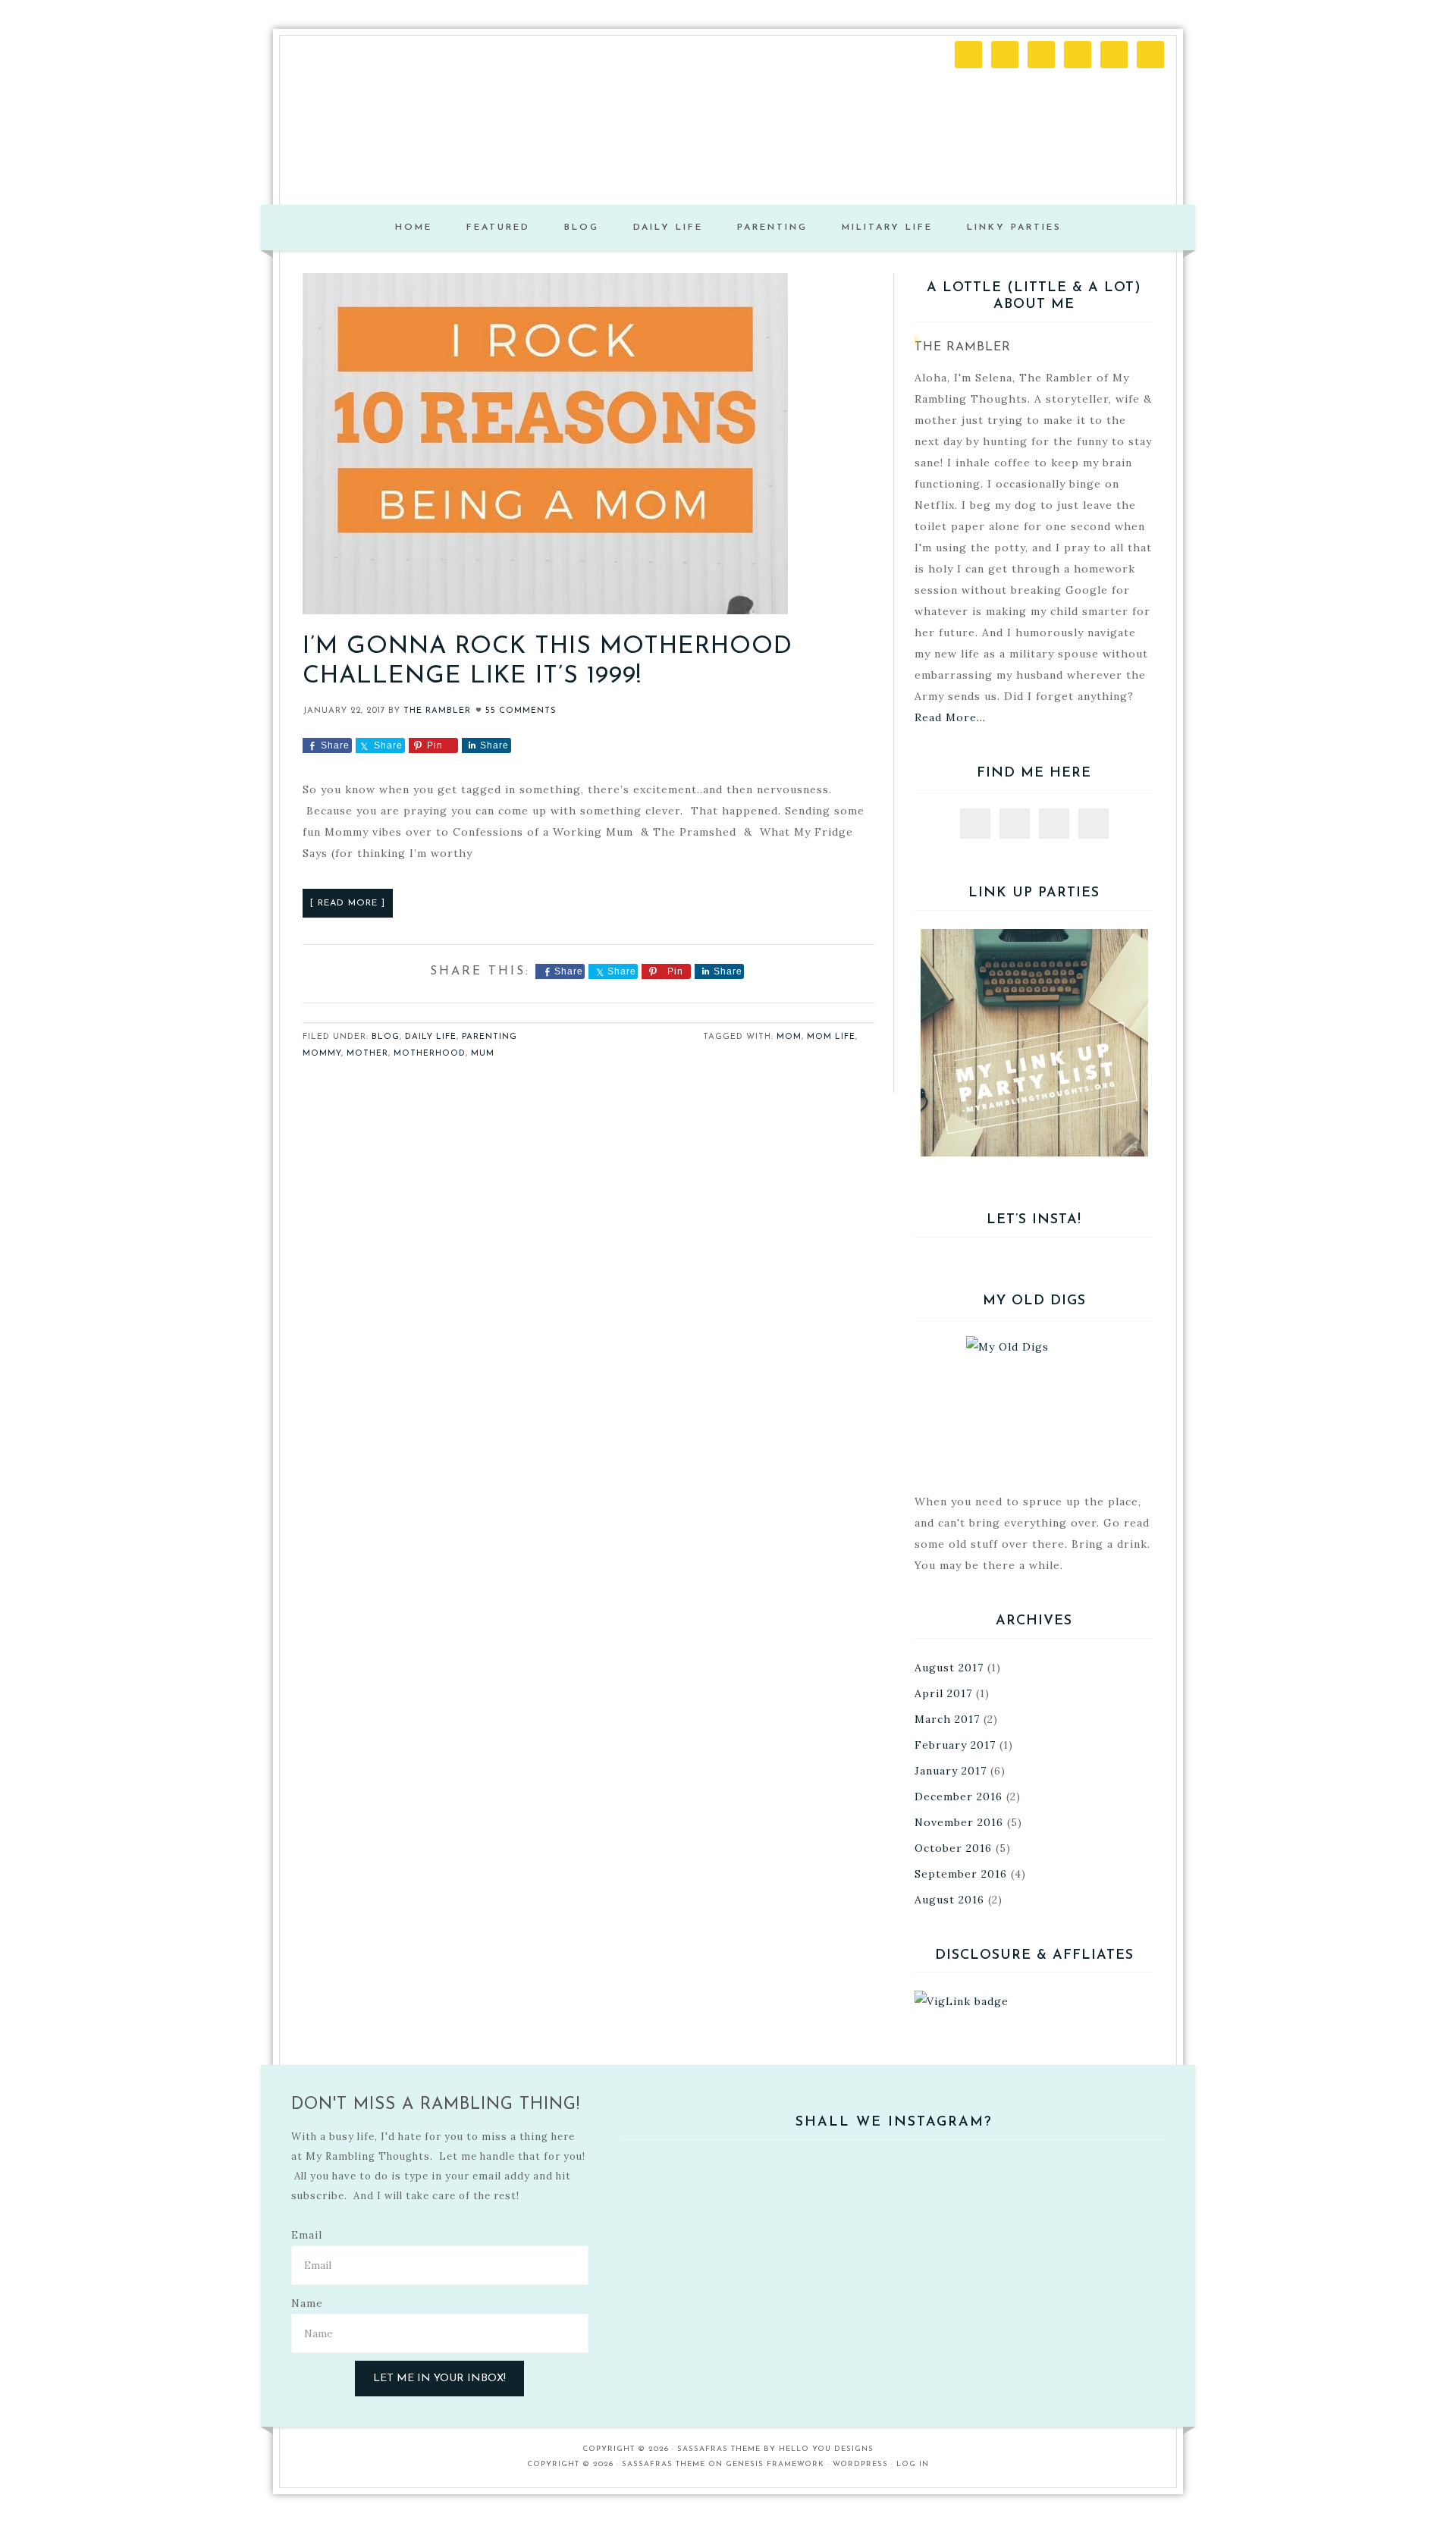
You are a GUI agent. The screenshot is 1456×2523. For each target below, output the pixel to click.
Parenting (490, 1037)
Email (307, 2235)
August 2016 (949, 1900)
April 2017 (943, 1693)
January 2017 (951, 1771)
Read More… (950, 717)
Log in (913, 2464)
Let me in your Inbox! (439, 2379)
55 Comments (521, 711)
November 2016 (959, 1822)
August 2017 (949, 1668)
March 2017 (947, 1719)
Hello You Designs (826, 2449)
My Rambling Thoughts (728, 137)
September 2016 (961, 1874)
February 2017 (955, 1745)
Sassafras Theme (719, 2449)
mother (367, 1054)
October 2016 (953, 1848)
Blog (386, 1037)
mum (483, 1054)
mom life (831, 1037)
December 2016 (959, 1797)
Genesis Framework (775, 2464)
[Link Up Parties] (1034, 1043)
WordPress (860, 2464)
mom (789, 1037)
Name (307, 2303)
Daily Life (431, 1037)
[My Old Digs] (1034, 1404)
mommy (322, 1054)
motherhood (430, 1054)
